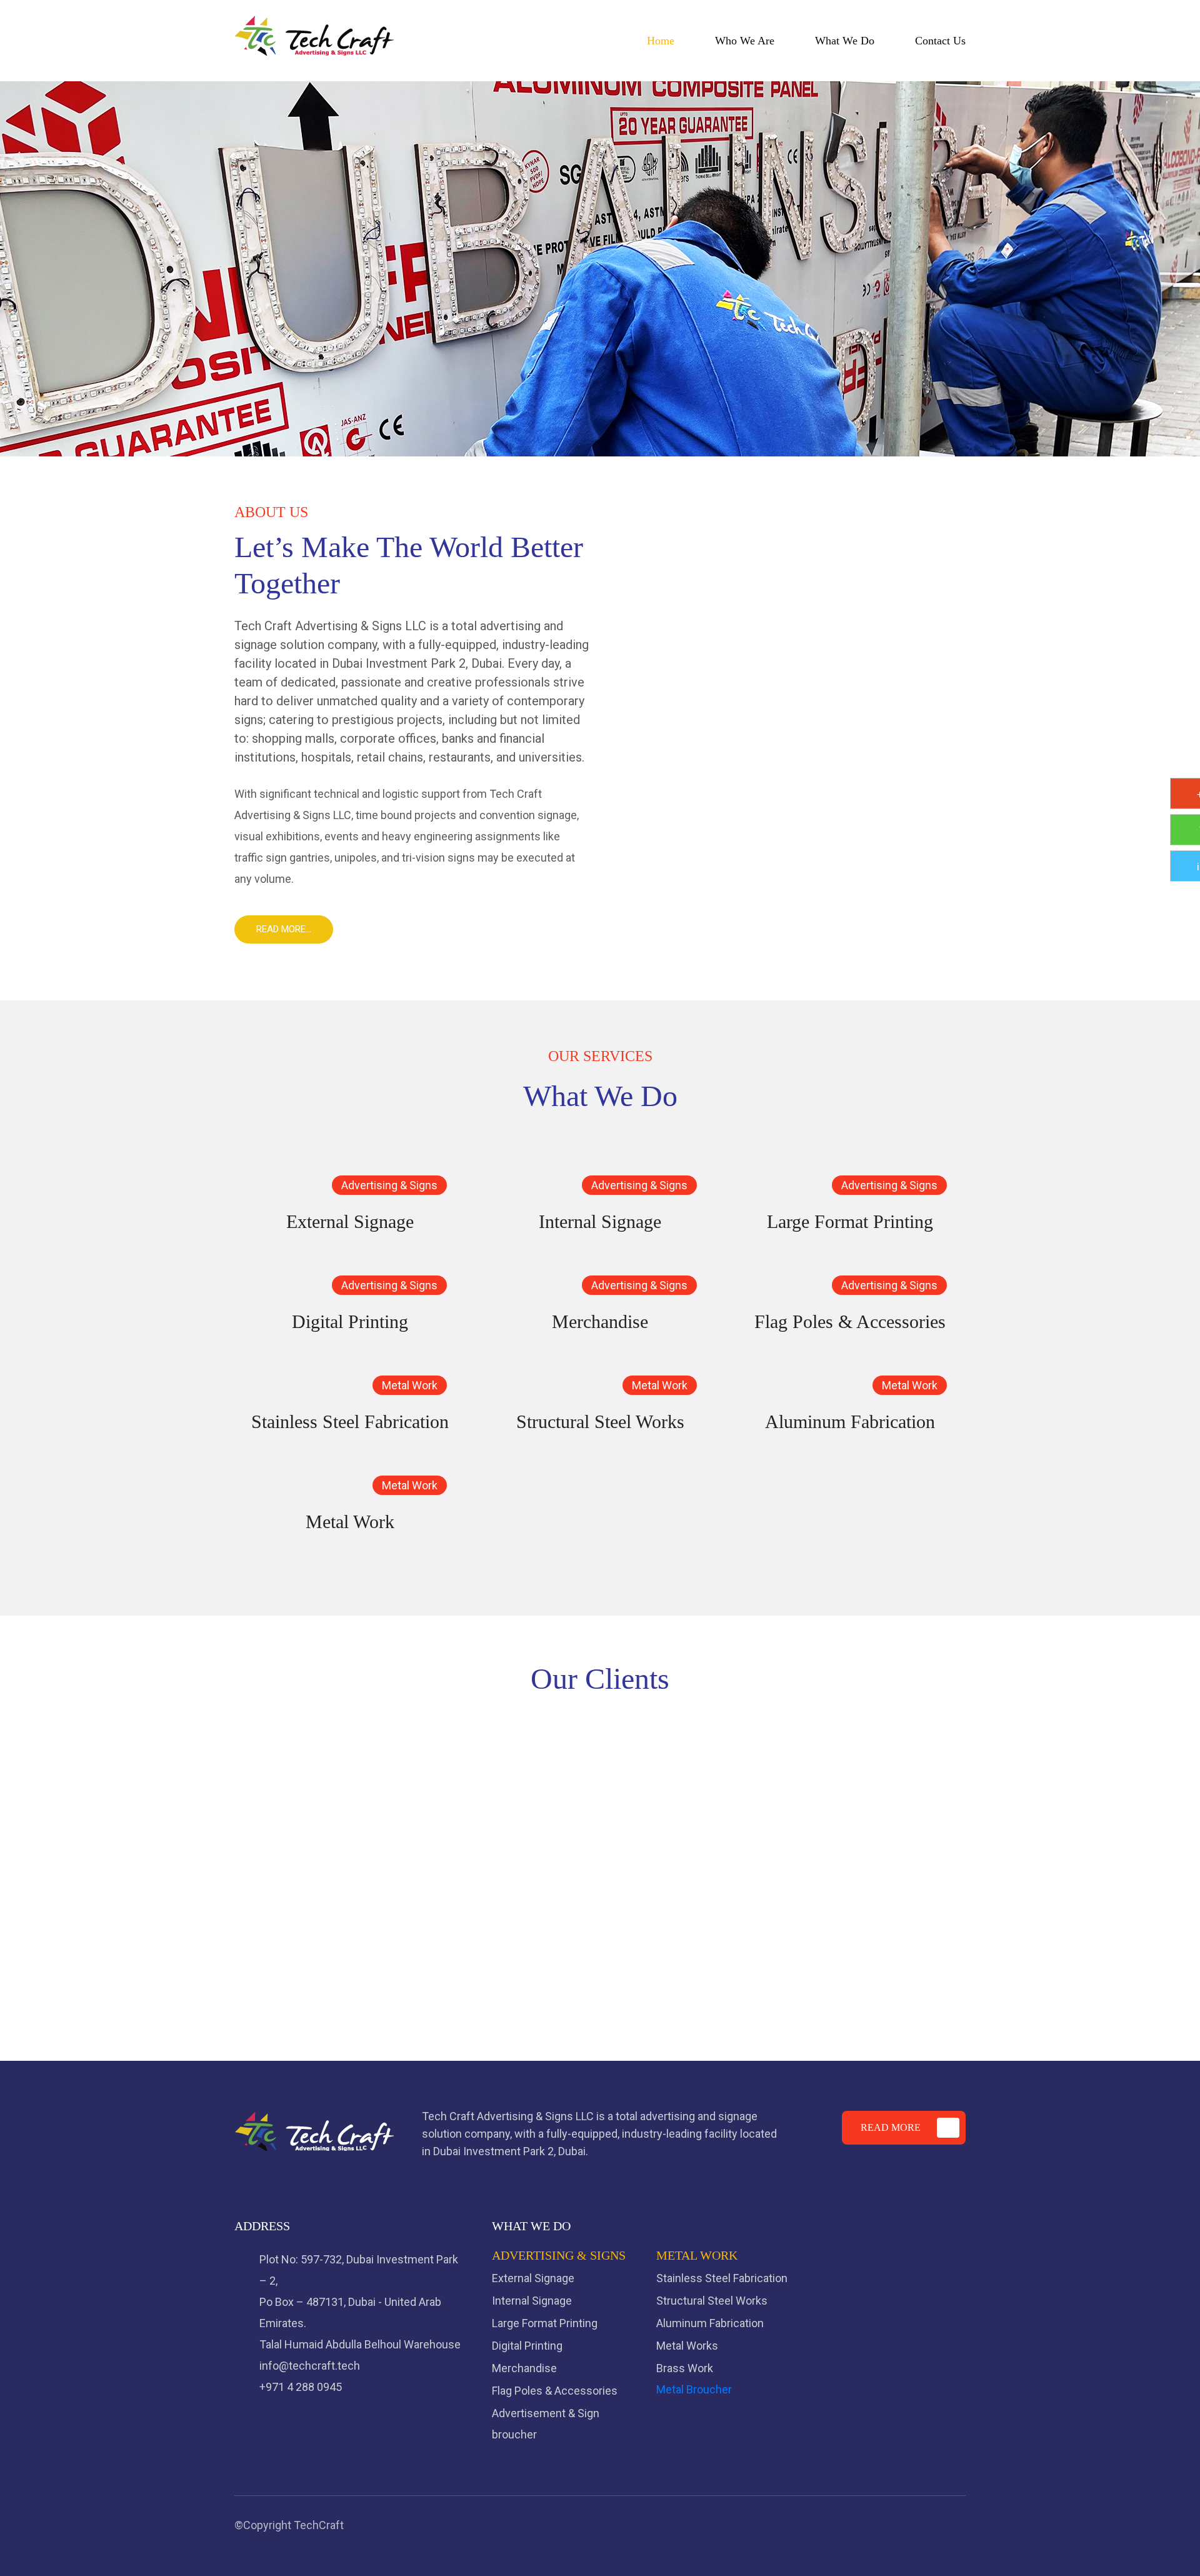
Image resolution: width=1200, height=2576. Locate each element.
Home (661, 41)
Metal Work (410, 1385)
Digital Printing (350, 1321)
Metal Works (687, 2346)
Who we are (745, 41)
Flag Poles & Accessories (850, 1321)
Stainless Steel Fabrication (350, 1421)
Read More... (284, 929)
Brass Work (685, 2368)
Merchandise (600, 1321)
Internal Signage (600, 1221)
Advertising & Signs (389, 1185)
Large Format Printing (850, 1221)
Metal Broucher (694, 2389)
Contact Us (940, 41)
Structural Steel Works (600, 1421)
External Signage (350, 1221)
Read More (891, 2127)
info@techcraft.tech (310, 2366)
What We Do (845, 41)
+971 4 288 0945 (301, 2387)
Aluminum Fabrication (850, 1421)
